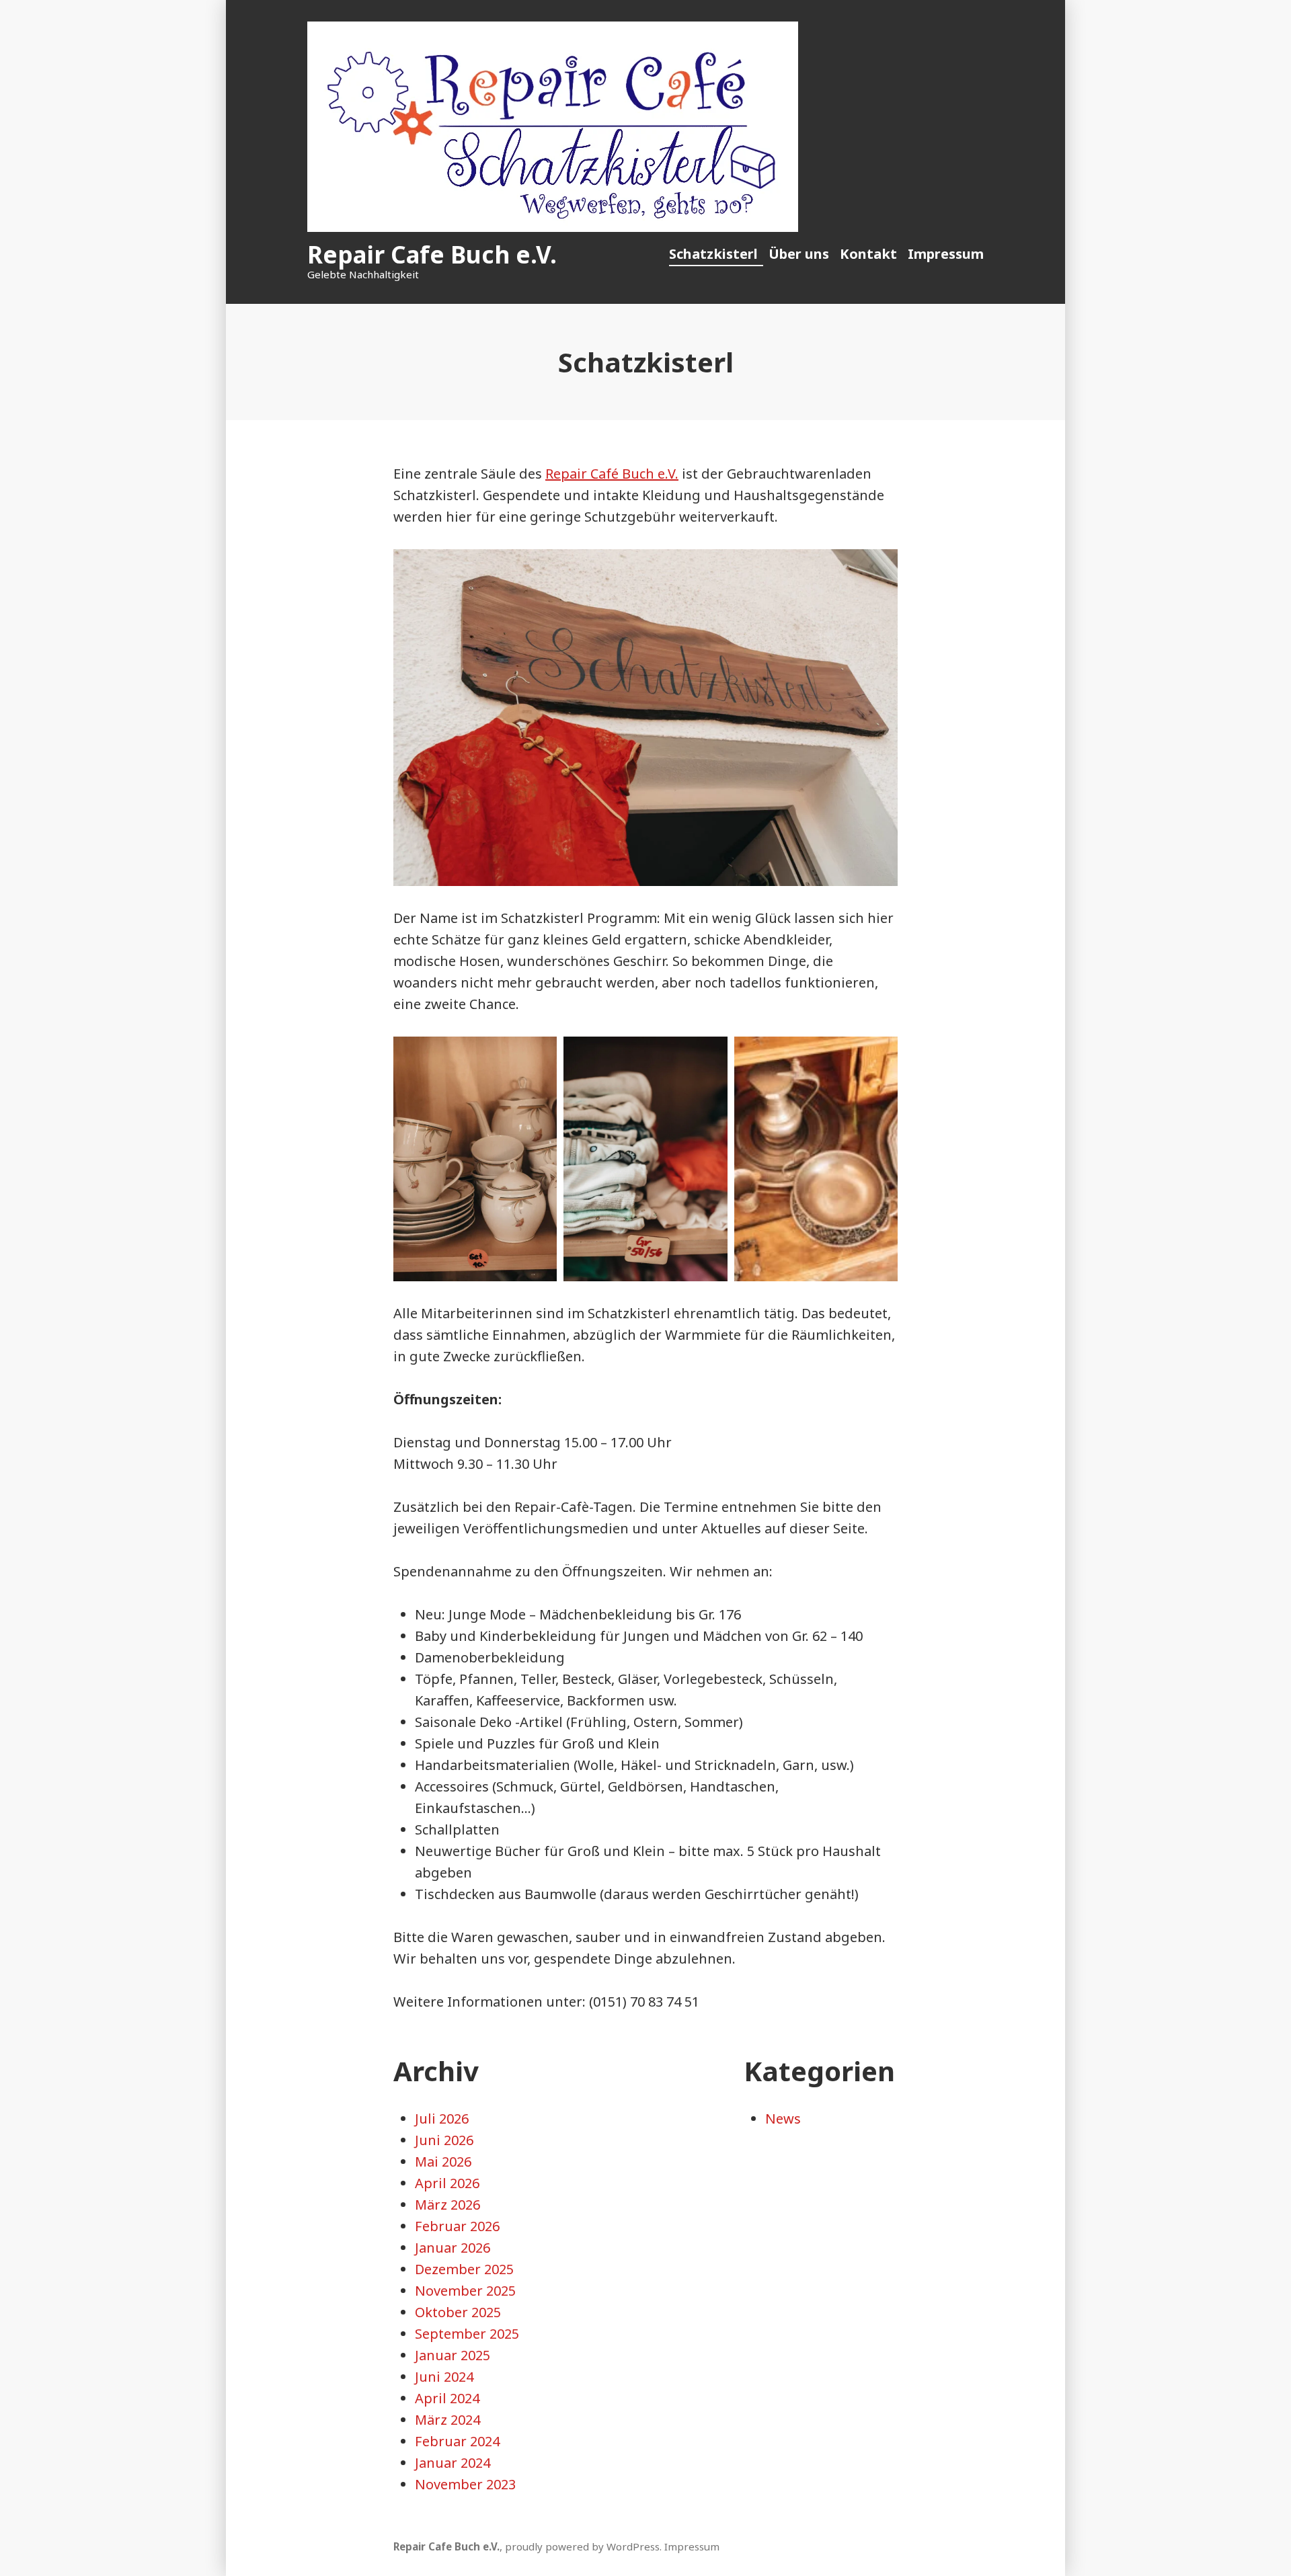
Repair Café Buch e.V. (612, 474)
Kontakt (868, 254)
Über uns (799, 254)
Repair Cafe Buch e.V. (432, 254)
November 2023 (465, 2484)
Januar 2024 (453, 2463)
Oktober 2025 (458, 2312)
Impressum (946, 254)
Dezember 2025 (464, 2269)
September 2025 (467, 2334)
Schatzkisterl (713, 254)
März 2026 (447, 2205)
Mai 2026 (443, 2162)
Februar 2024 (457, 2441)
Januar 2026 (453, 2248)
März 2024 (447, 2420)
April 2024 (447, 2398)
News (783, 2119)
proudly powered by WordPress (582, 2546)
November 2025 (465, 2291)
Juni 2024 (444, 2377)
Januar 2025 (453, 2355)
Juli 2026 (442, 2119)
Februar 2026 (457, 2226)
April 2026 (447, 2183)
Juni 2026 (444, 2140)
